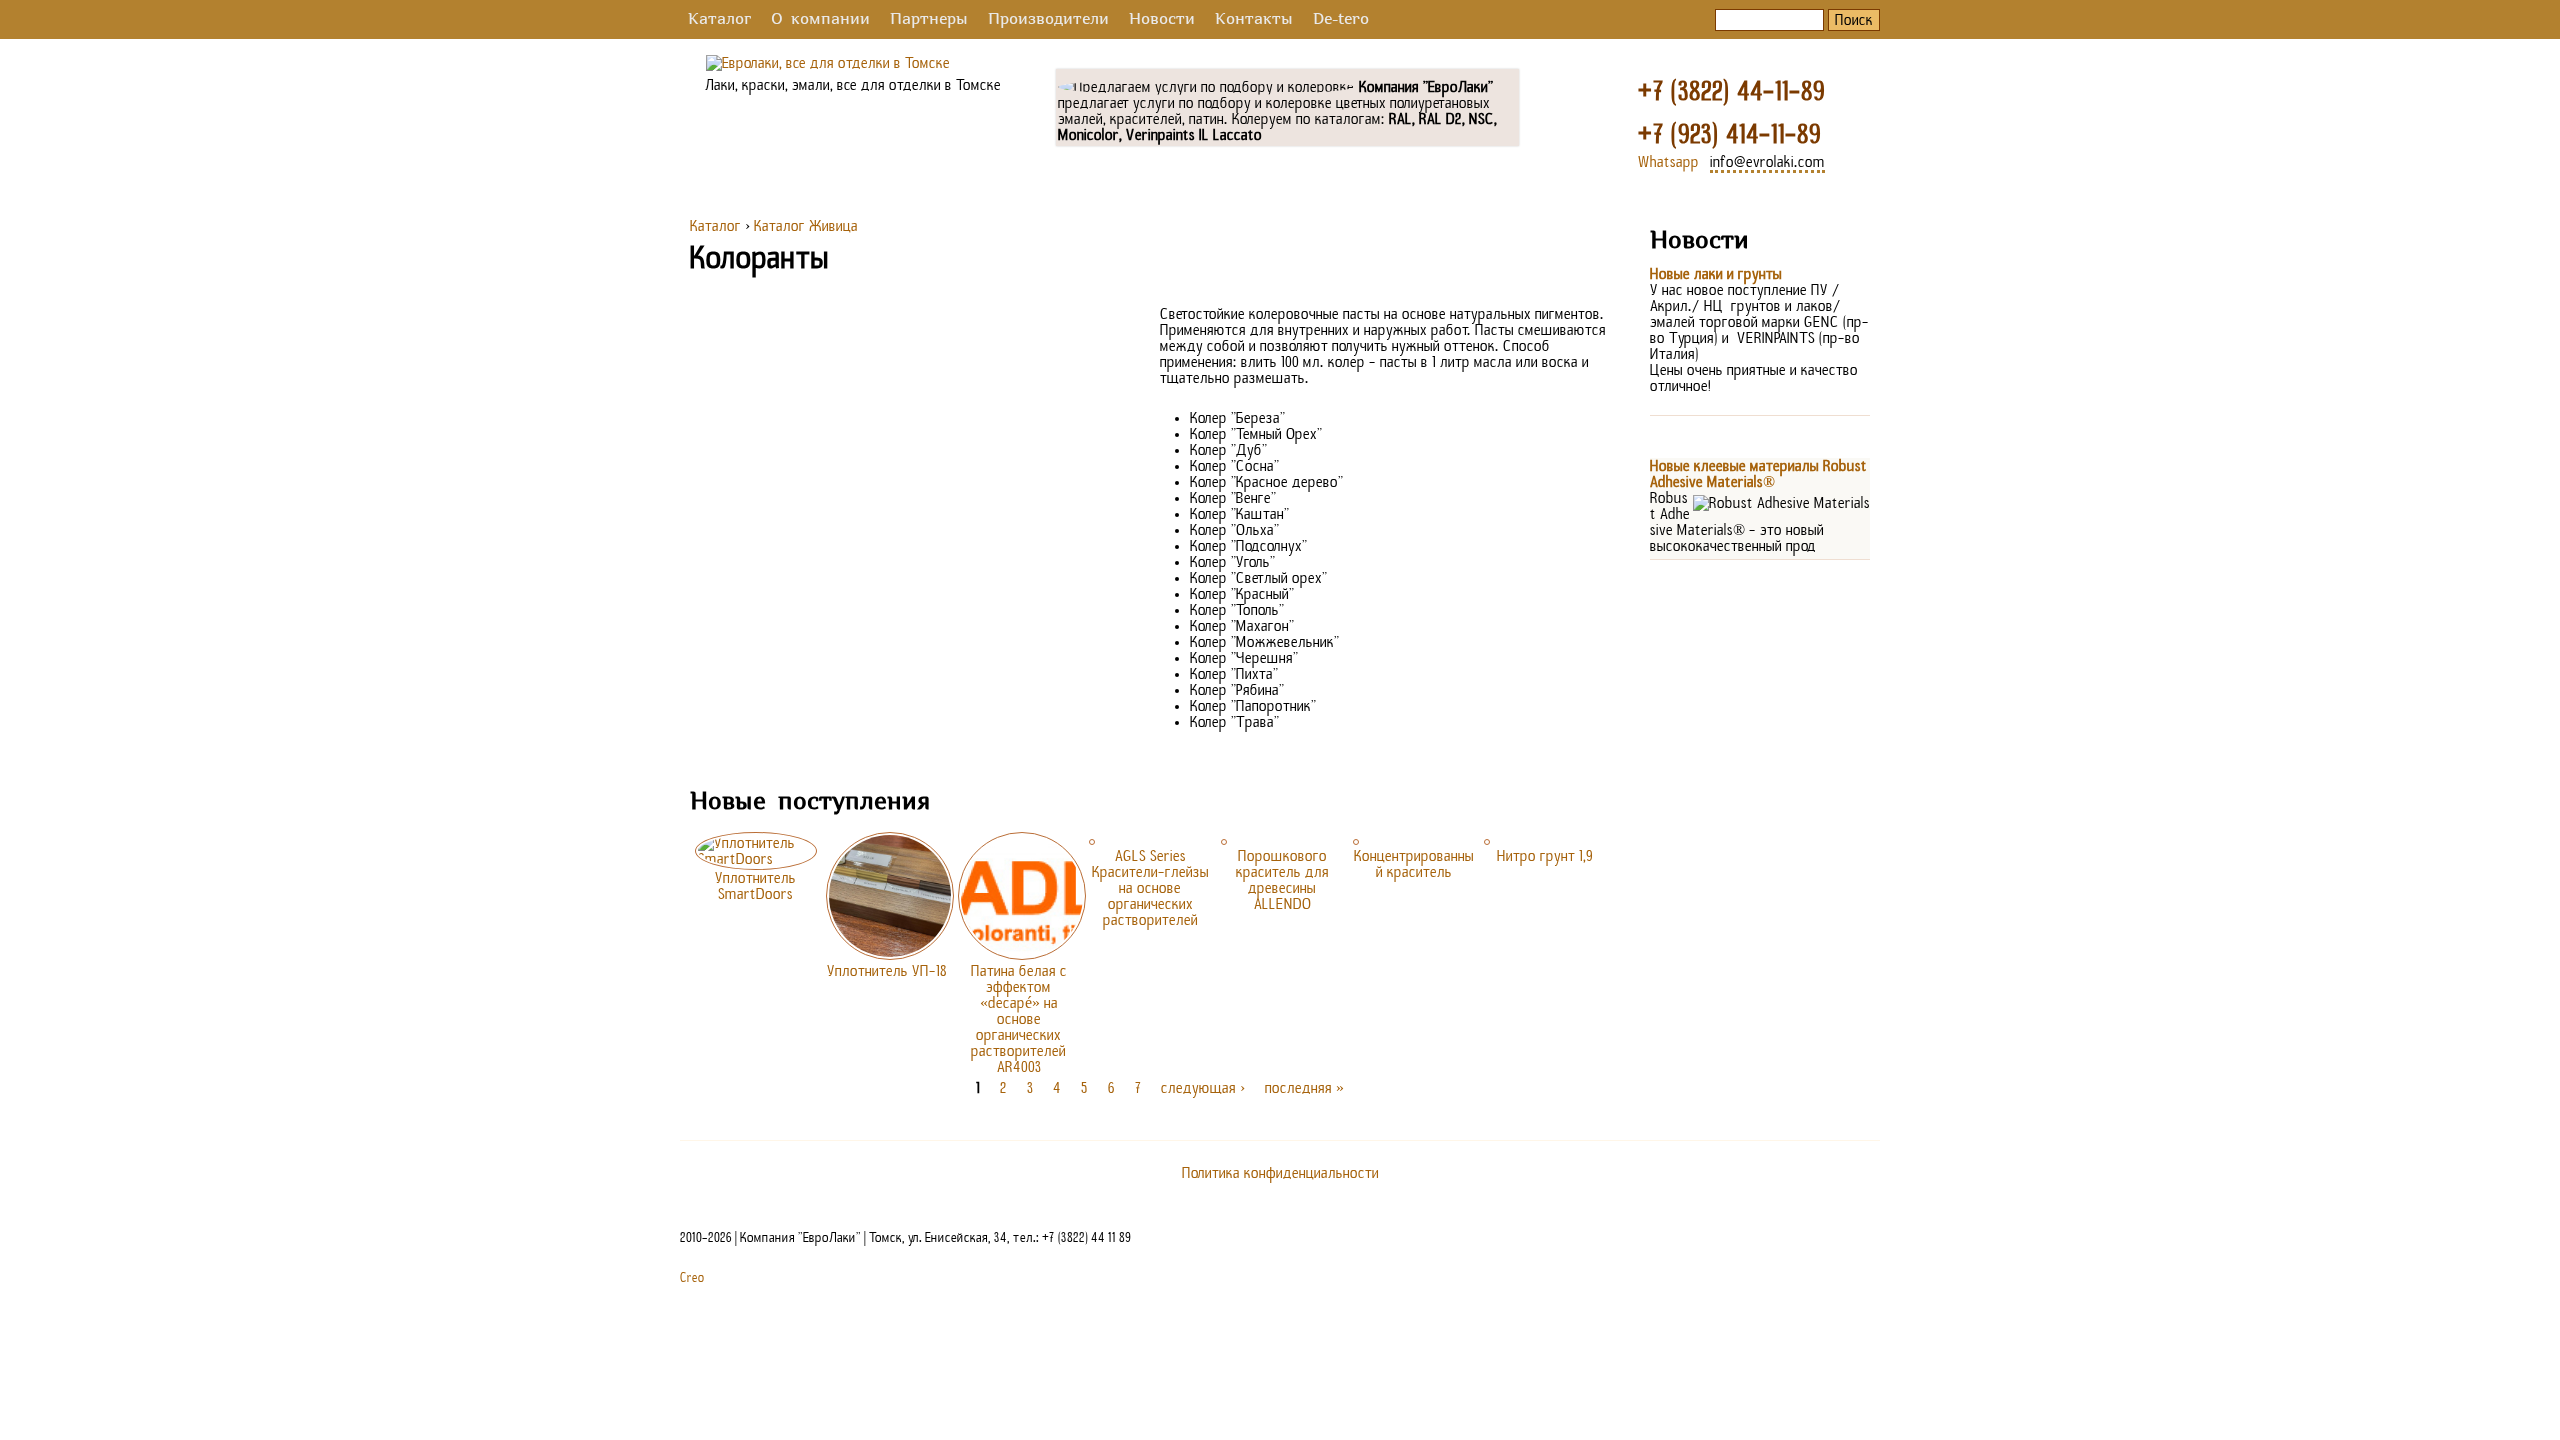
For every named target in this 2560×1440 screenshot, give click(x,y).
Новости (1162, 20)
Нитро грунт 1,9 (1545, 856)
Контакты (1254, 20)
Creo (692, 1278)
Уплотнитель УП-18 (887, 971)
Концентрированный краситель (1414, 864)
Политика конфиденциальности (1280, 1173)
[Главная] (828, 63)
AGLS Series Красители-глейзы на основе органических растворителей (1150, 888)
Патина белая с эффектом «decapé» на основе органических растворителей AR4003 (1019, 1019)
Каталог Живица (806, 226)
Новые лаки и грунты (1716, 274)
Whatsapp (1668, 162)
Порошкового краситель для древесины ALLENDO (1282, 880)
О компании (820, 20)
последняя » (1304, 1088)
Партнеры (929, 20)
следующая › (1203, 1088)
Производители (1048, 20)
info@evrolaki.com (1767, 162)
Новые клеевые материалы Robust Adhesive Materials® (1758, 474)
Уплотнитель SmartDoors (755, 886)
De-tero (1341, 20)
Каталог (719, 20)
